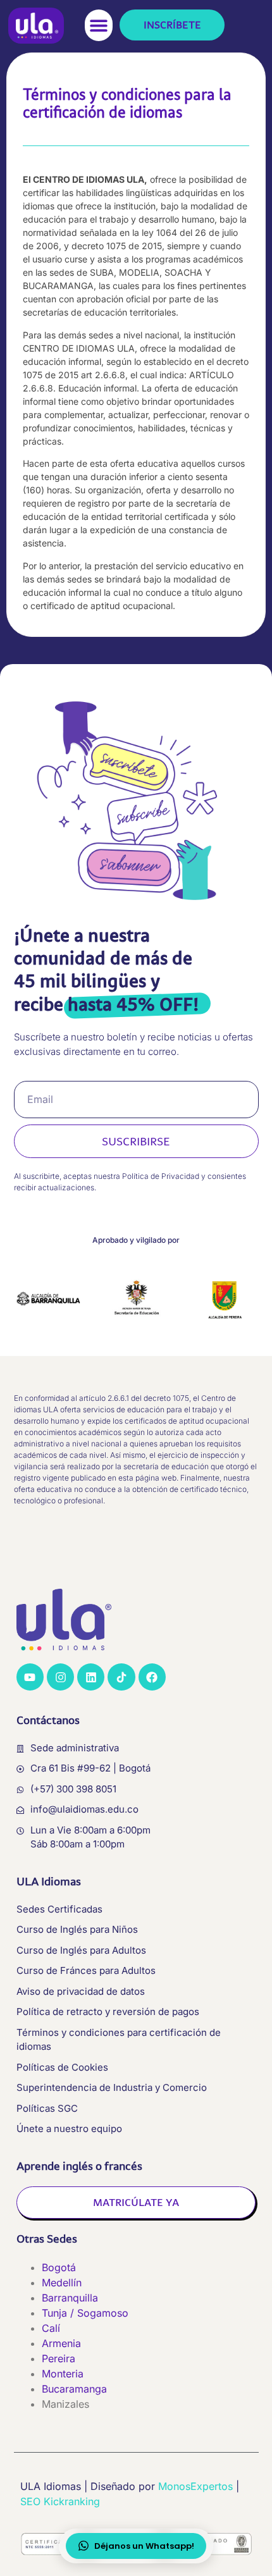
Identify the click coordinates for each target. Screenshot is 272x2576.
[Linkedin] (91, 1677)
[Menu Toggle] (99, 26)
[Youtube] (30, 1677)
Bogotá (59, 2267)
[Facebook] (152, 1677)
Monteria (63, 2374)
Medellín (62, 2283)
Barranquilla (70, 2298)
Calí (51, 2328)
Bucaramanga (74, 2389)
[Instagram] (60, 1677)
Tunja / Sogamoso (85, 2313)
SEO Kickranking (60, 2501)
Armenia (61, 2343)
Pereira (59, 2358)
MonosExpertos (195, 2486)
